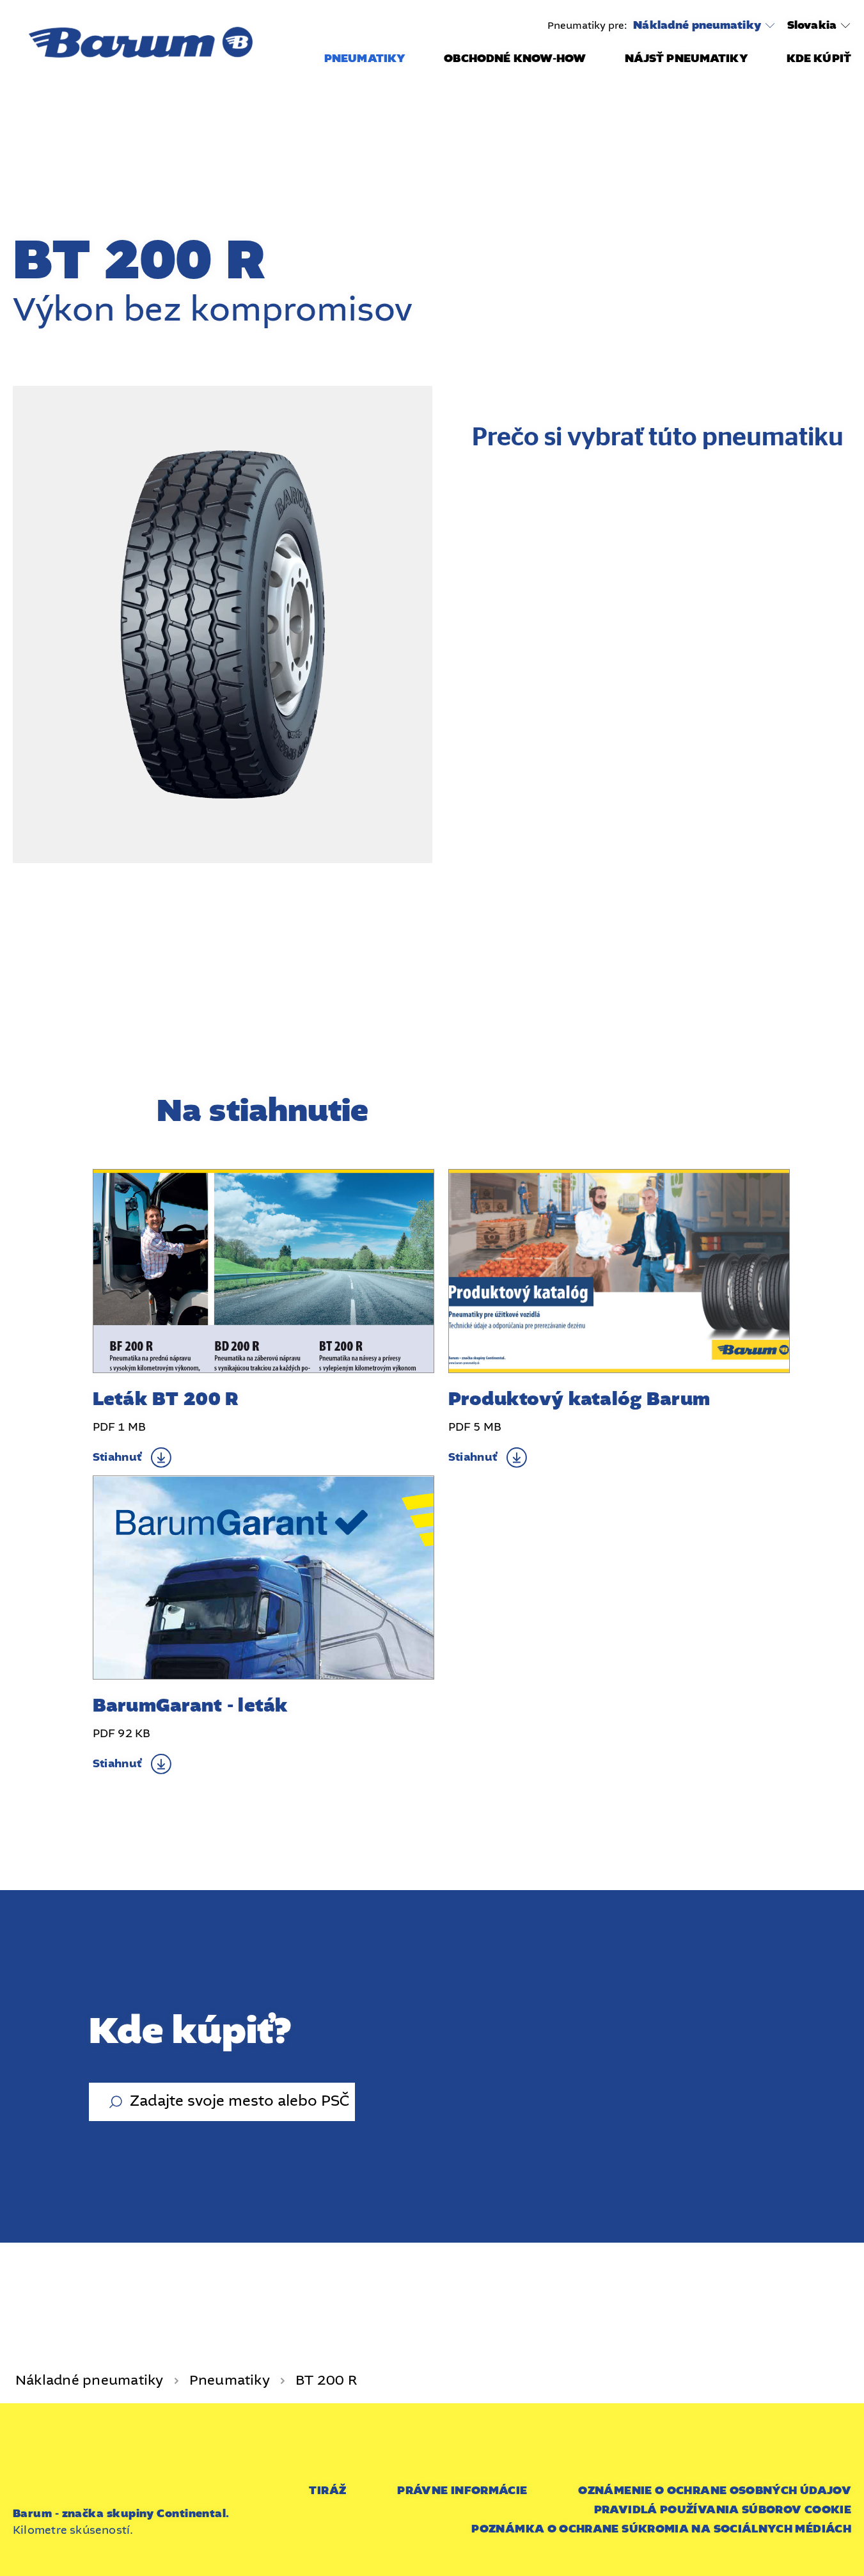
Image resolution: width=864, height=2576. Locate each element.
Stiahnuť (117, 1457)
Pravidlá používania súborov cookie (723, 2510)
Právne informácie (462, 2491)
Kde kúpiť (819, 59)
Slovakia (812, 25)
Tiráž (327, 2491)
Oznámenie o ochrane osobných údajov (715, 2491)
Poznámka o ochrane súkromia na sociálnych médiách (661, 2529)
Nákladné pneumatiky (697, 26)
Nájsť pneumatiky (687, 59)
